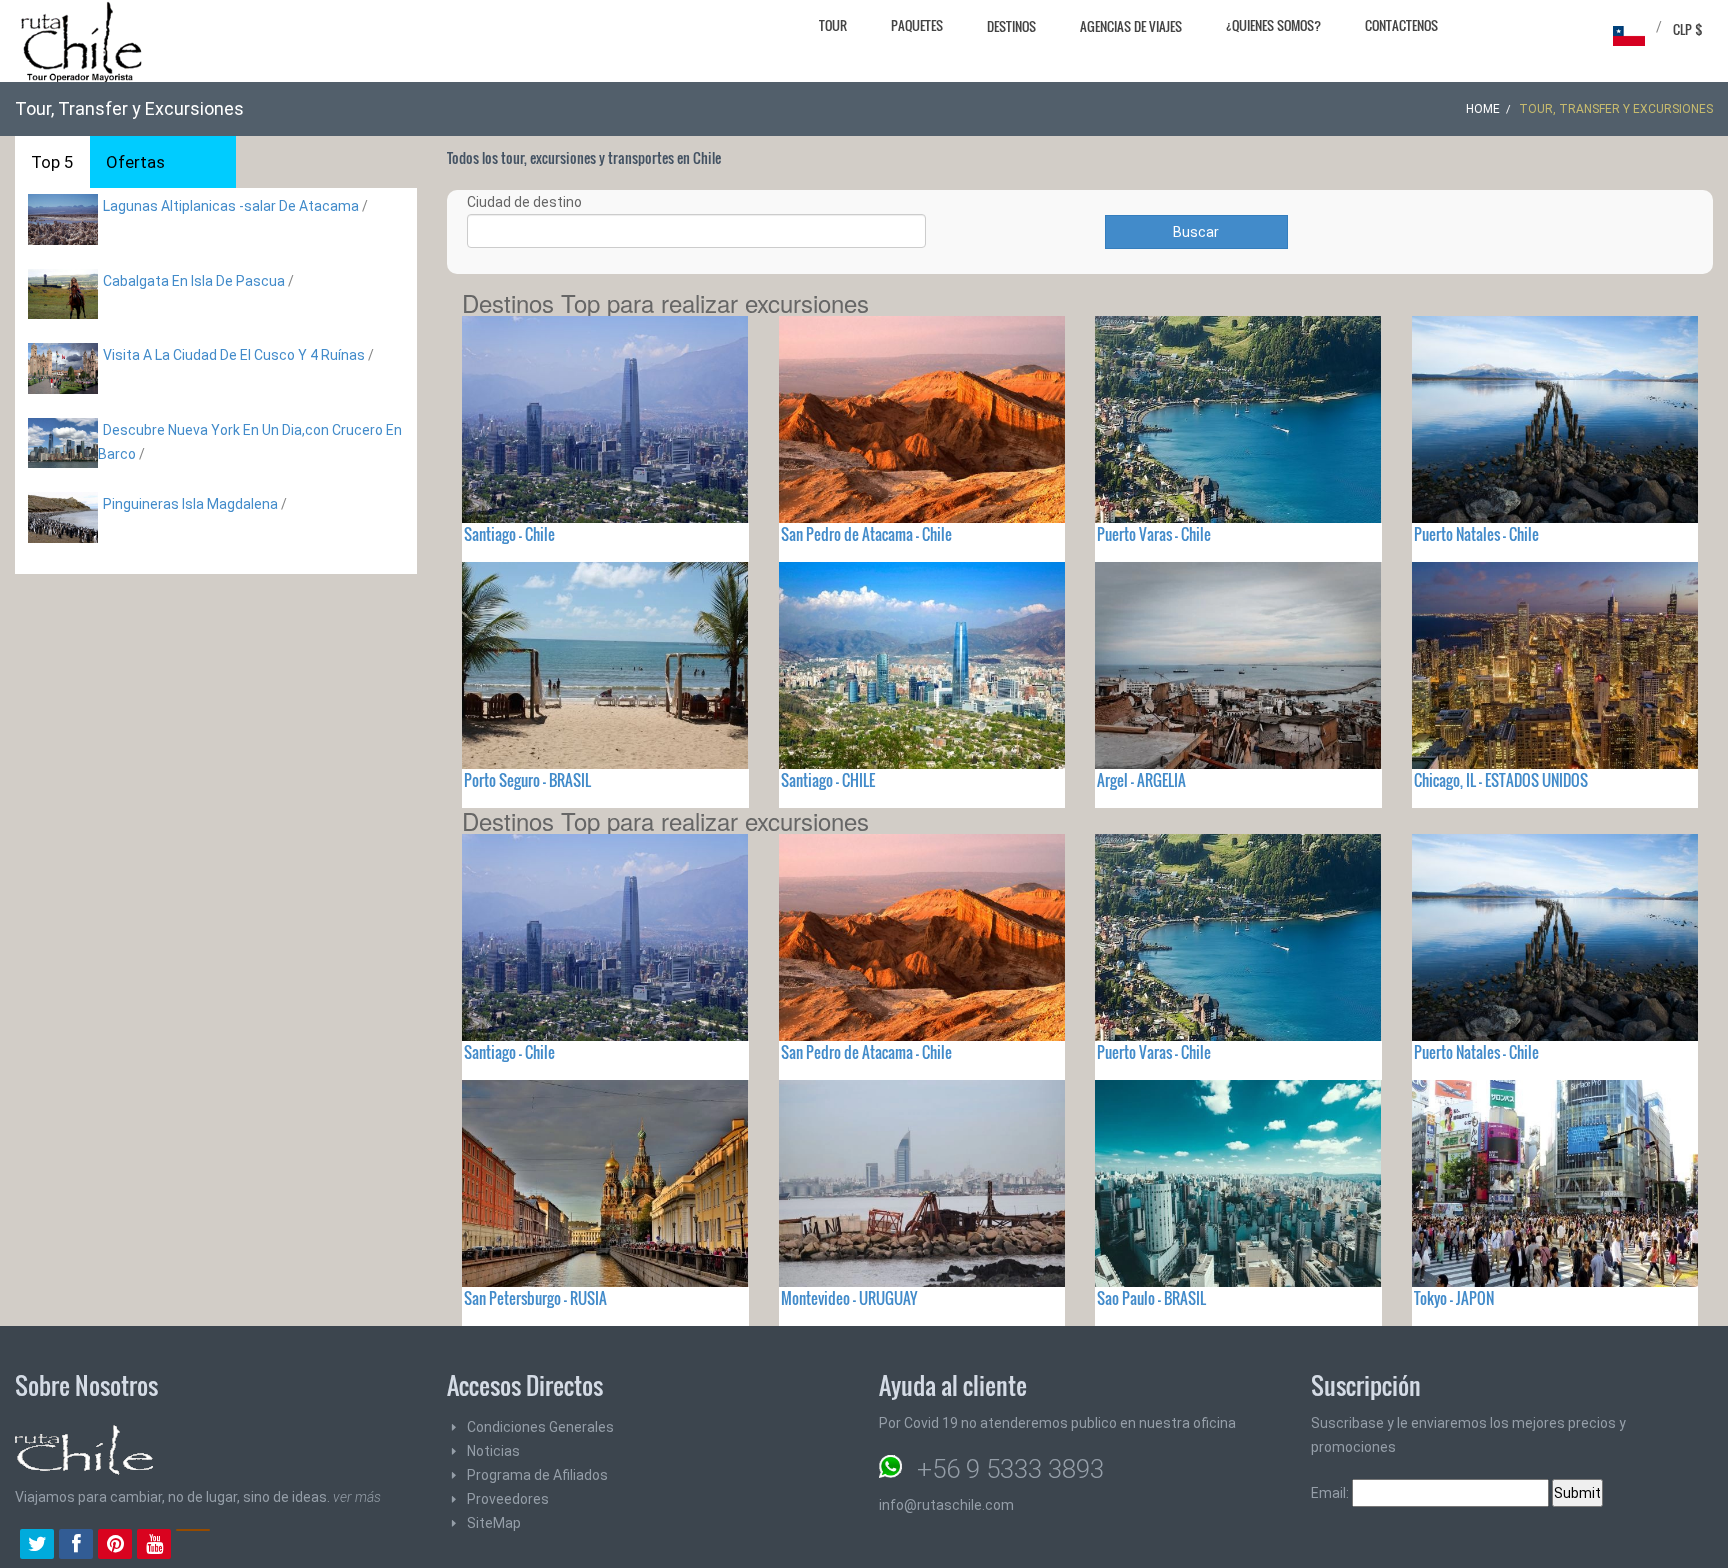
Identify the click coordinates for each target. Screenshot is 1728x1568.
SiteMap (494, 1523)
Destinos (1011, 26)
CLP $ (1688, 29)
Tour (833, 25)
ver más (357, 1497)
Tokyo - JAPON (1454, 1298)
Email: (1331, 1493)
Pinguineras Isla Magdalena (190, 504)
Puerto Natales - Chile (1476, 534)
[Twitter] (37, 1546)
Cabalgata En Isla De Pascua (194, 281)
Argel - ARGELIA (1141, 780)
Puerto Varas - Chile (1154, 534)
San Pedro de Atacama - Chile (866, 534)
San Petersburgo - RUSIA (535, 1298)
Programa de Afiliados (537, 1475)
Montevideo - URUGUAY (849, 1298)
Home (1483, 109)
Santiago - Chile (509, 534)
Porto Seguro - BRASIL (527, 780)
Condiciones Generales (540, 1427)
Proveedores (508, 1499)
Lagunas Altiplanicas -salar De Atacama (232, 206)
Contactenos (1401, 25)
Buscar (1196, 232)
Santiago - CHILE (828, 780)
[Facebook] (76, 1546)
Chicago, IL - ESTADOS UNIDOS (1501, 780)
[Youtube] (154, 1546)
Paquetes (917, 25)
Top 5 (52, 162)
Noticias (493, 1451)
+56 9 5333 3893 (1010, 1469)
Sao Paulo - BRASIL (1151, 1298)
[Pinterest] (115, 1546)
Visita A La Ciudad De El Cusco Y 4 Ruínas (234, 355)
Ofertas (135, 162)
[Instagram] (193, 1546)
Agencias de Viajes (1131, 26)
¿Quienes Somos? (1273, 25)
